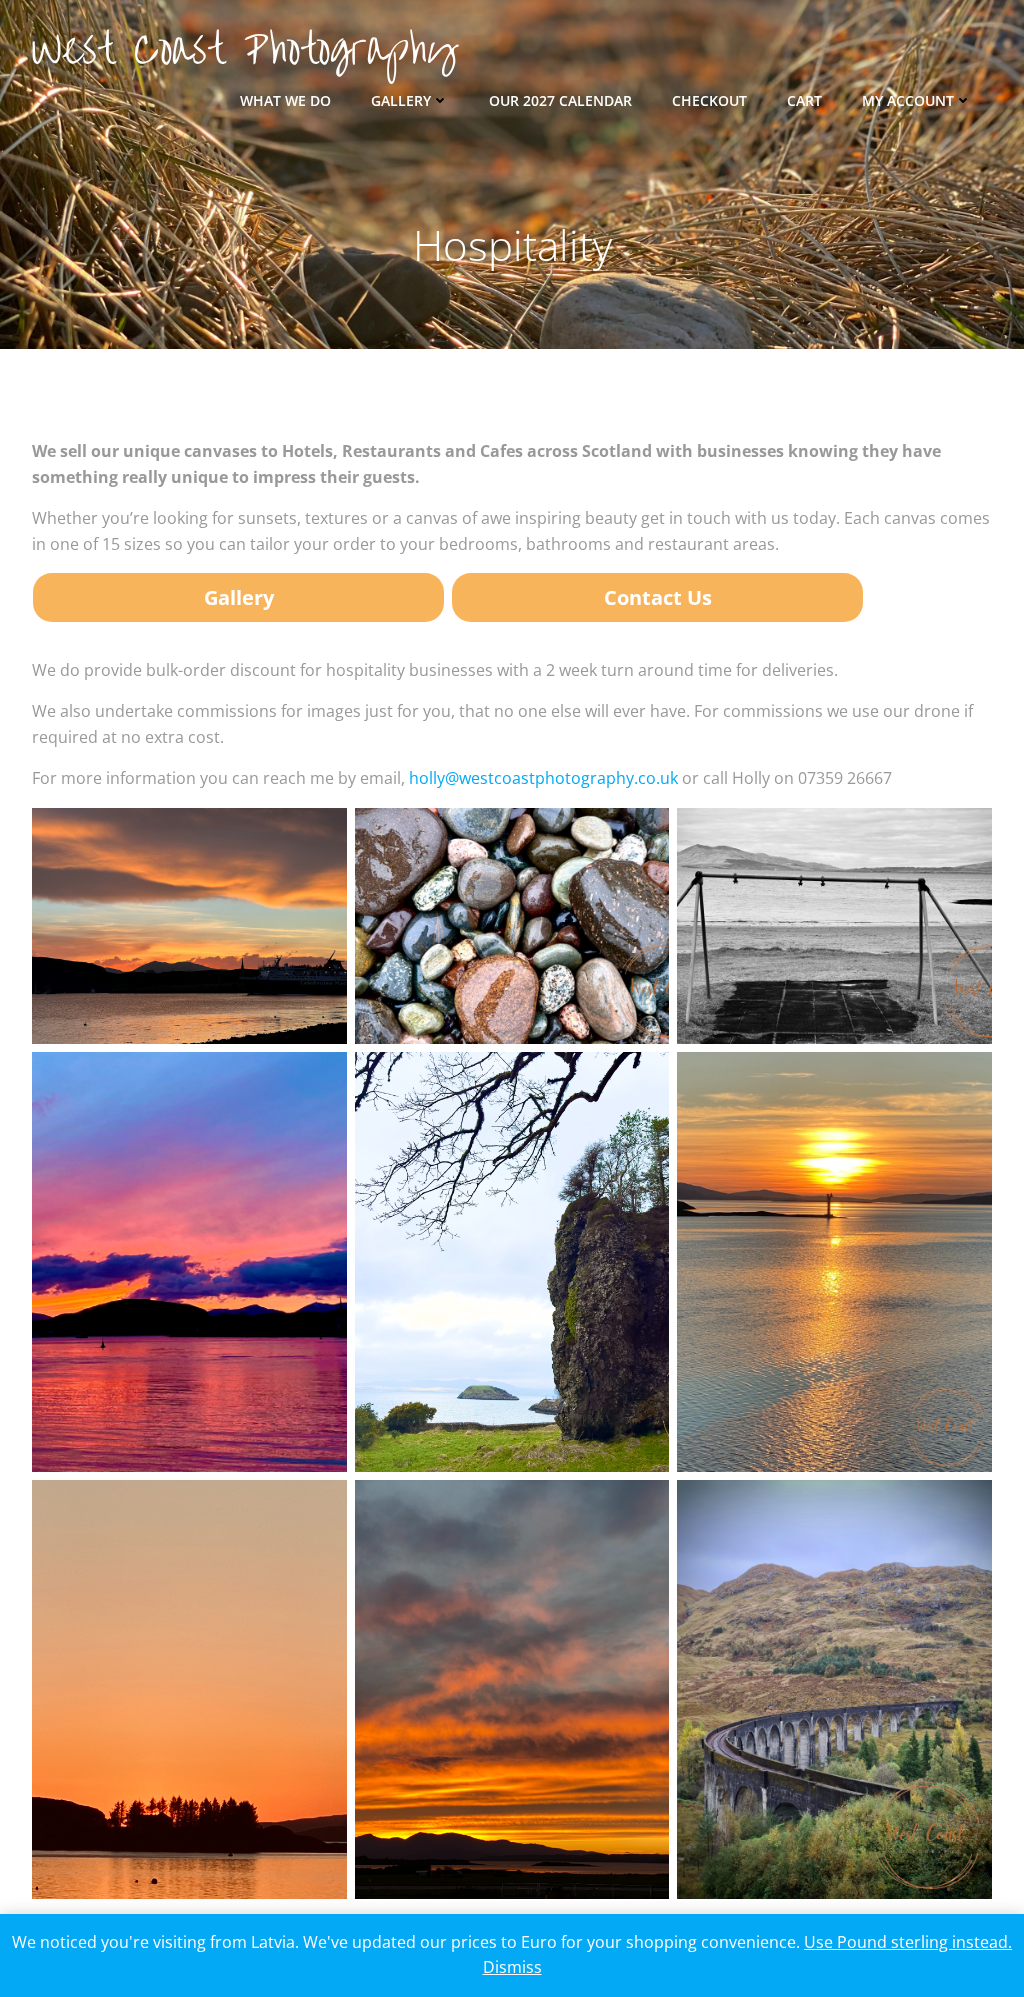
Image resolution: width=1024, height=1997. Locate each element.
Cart (804, 100)
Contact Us (658, 597)
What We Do (285, 100)
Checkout (709, 100)
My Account (908, 100)
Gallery (401, 100)
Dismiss (512, 1967)
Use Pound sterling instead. (908, 1942)
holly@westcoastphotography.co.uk (543, 778)
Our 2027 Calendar (560, 100)
